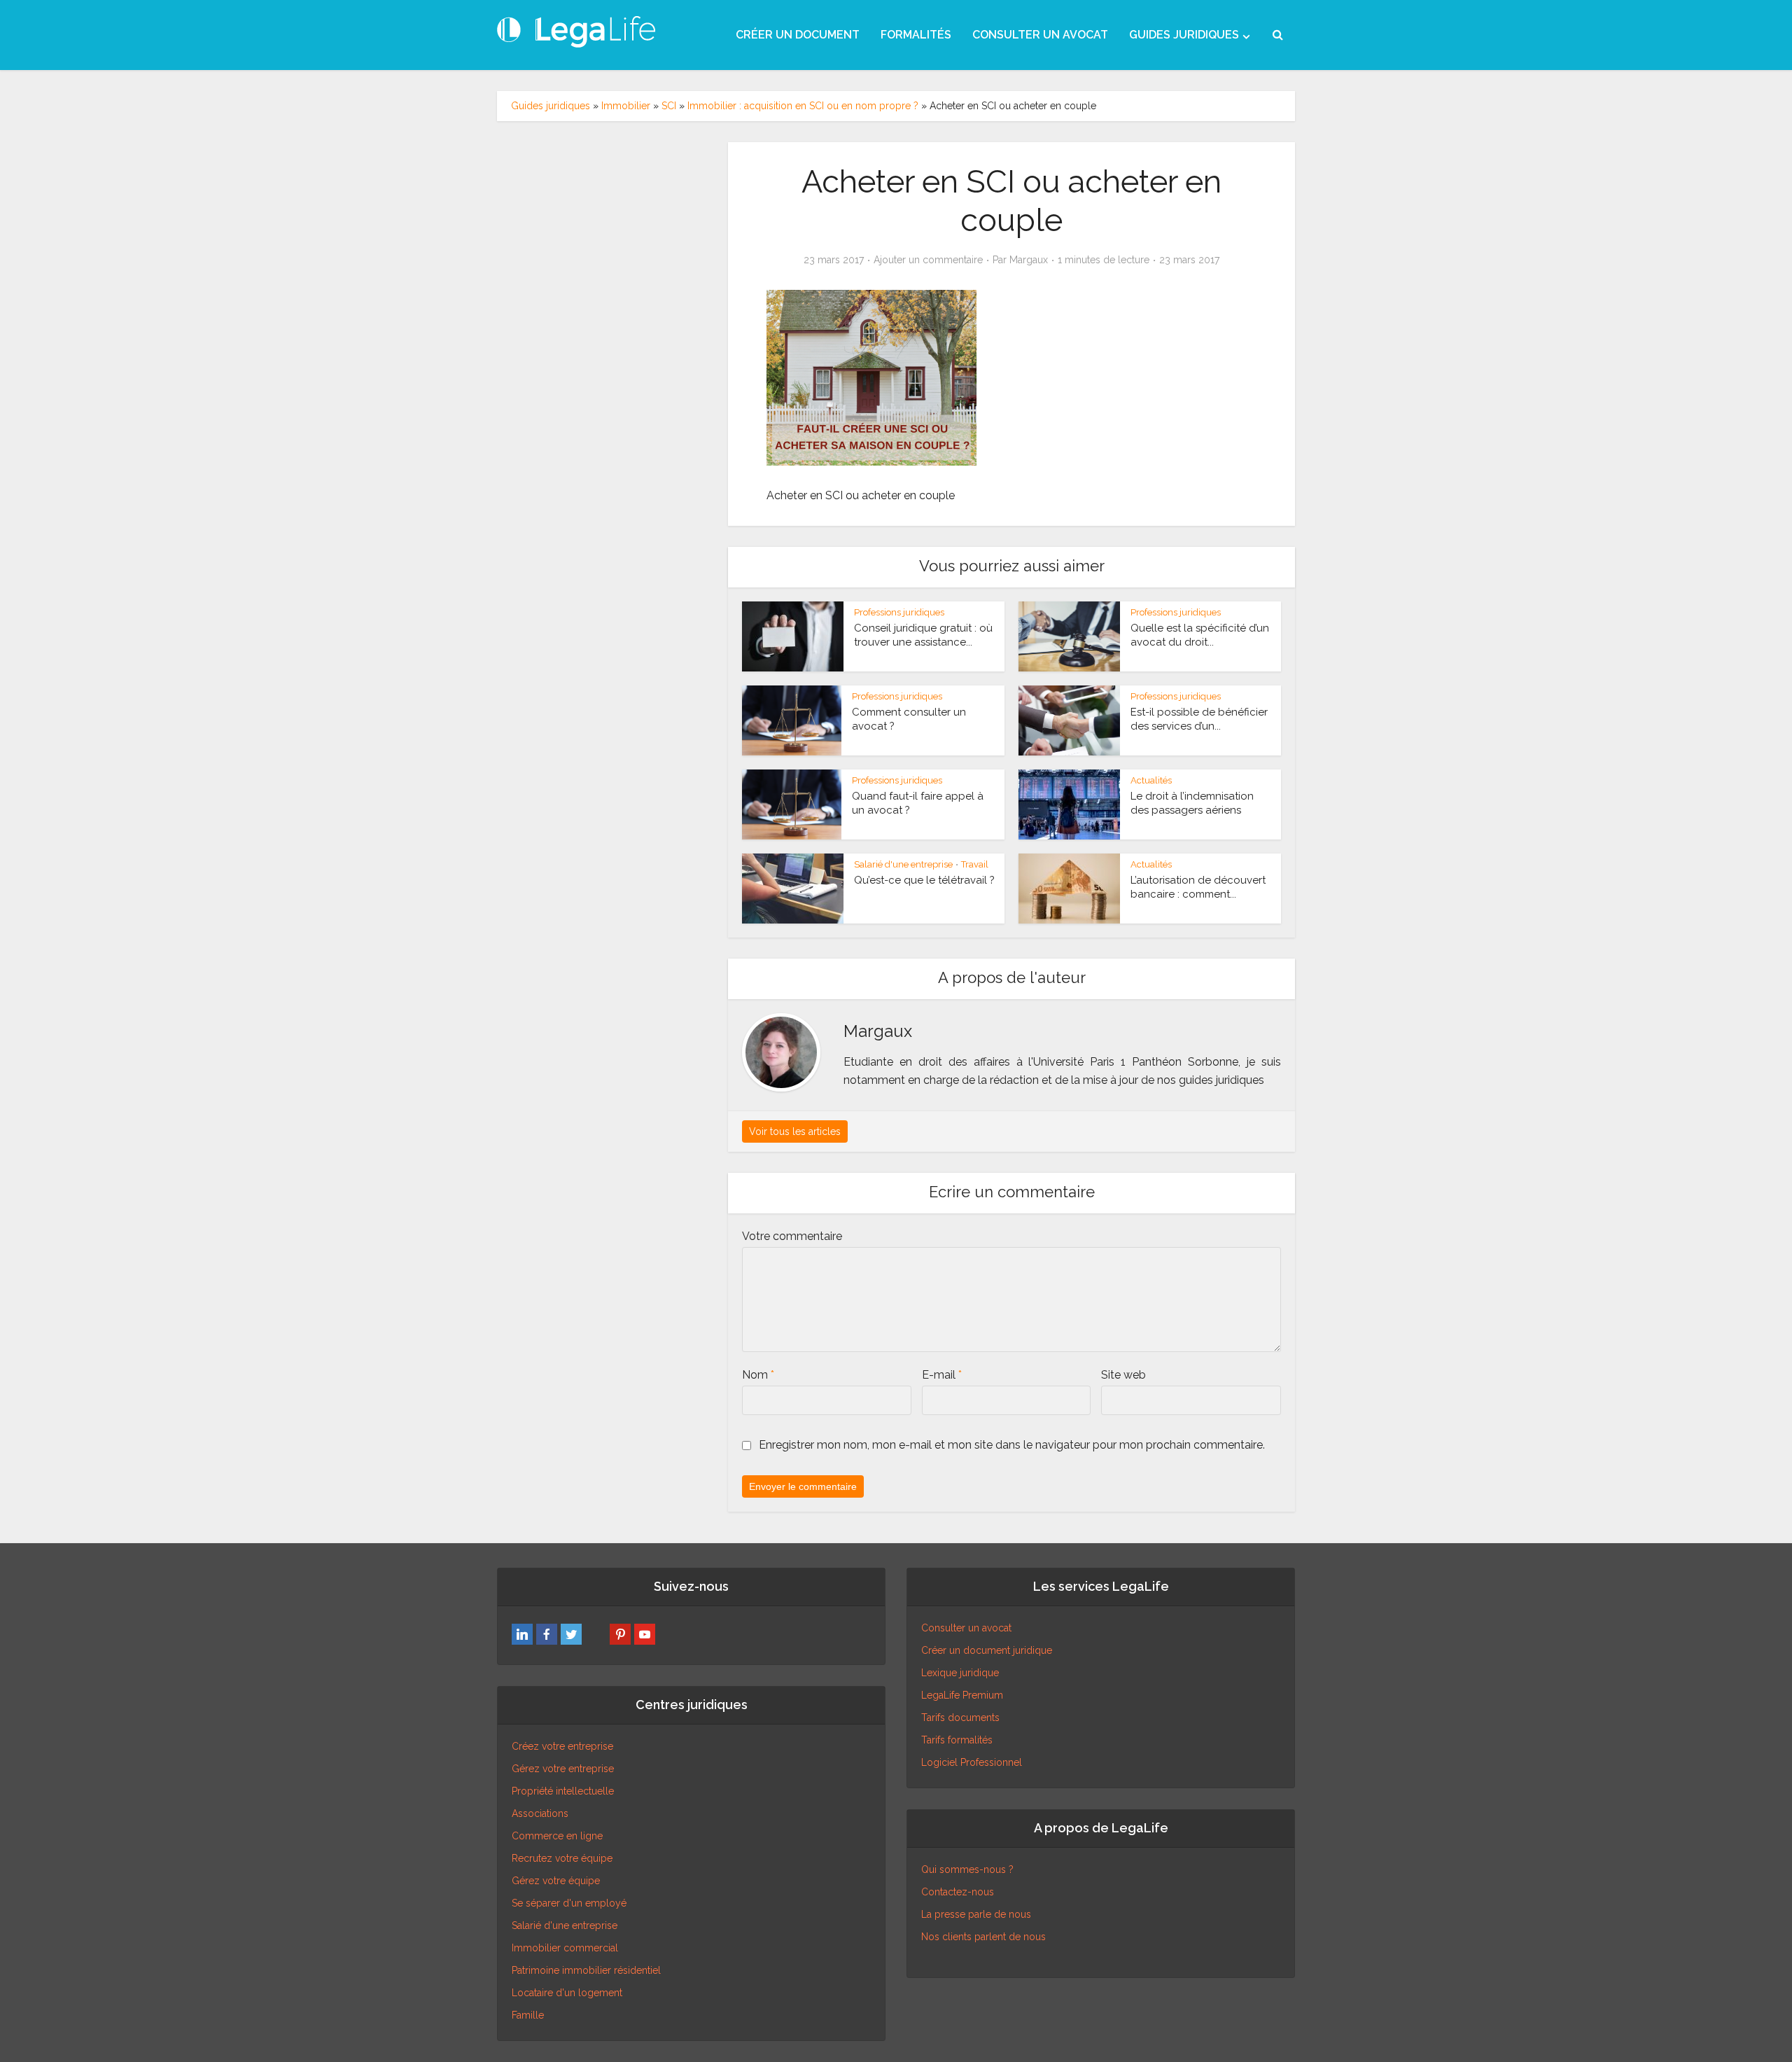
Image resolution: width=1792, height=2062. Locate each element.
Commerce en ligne (557, 1836)
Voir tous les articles (795, 1131)
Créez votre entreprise (562, 1746)
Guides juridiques (551, 106)
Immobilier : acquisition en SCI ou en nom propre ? (803, 106)
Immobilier (626, 106)
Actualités (1151, 780)
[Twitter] (571, 1634)
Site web (1123, 1375)
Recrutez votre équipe (562, 1858)
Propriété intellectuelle (563, 1791)
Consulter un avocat (966, 1628)
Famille (528, 2015)
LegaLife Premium (962, 1695)
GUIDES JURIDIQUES (1184, 35)
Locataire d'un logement (567, 1993)
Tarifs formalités (957, 1740)
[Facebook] (547, 1634)
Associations (540, 1813)
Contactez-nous (958, 1892)
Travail (975, 864)
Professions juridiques (899, 612)
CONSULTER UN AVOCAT (1040, 35)
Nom (758, 1375)
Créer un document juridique (987, 1650)
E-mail (942, 1375)
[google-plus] (596, 1634)
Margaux (1029, 260)
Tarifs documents (960, 1718)
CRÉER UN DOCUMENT (798, 35)
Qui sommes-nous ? (967, 1869)
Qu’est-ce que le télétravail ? (924, 880)
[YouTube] (645, 1634)
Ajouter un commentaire (928, 260)
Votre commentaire (792, 1236)
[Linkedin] (522, 1634)
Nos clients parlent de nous (983, 1937)
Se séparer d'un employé (569, 1903)
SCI (669, 106)
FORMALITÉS (916, 35)
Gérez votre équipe (556, 1881)
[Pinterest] (620, 1634)
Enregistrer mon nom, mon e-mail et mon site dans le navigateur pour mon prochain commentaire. (1012, 1445)
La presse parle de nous (976, 1914)
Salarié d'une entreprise (903, 864)
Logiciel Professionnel (972, 1762)
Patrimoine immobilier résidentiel (586, 1970)
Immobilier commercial (565, 1948)
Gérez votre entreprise (563, 1769)
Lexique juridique (960, 1673)
